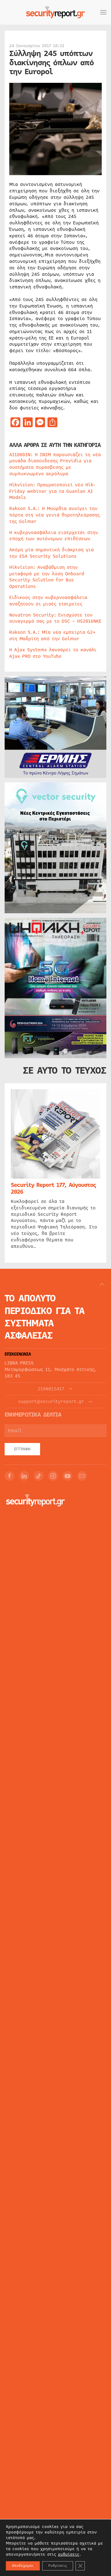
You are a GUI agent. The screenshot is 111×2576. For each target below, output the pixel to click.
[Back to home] (55, 12)
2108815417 (51, 1389)
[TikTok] (39, 1476)
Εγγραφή (22, 1449)
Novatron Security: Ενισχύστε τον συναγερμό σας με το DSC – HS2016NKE (55, 618)
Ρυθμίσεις (58, 2566)
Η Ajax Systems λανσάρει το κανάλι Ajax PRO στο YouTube (53, 653)
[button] (103, 12)
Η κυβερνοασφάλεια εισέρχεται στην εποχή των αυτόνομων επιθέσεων (54, 536)
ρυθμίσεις (69, 2554)
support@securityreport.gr (51, 1402)
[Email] (82, 1476)
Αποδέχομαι (23, 2566)
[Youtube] (68, 1476)
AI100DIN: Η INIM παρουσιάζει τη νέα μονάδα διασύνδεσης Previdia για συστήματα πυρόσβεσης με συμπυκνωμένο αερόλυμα (55, 464)
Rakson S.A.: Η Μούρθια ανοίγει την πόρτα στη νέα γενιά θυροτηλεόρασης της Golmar (55, 515)
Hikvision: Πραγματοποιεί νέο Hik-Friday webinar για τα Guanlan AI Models (52, 491)
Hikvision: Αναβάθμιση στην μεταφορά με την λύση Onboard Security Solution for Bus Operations (47, 577)
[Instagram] (53, 1476)
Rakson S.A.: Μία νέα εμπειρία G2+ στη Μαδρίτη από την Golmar (52, 635)
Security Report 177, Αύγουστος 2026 (53, 1188)
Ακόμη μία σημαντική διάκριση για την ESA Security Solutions (51, 553)
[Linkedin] (24, 1476)
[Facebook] (10, 1476)
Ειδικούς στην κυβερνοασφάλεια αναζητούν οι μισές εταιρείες (48, 601)
